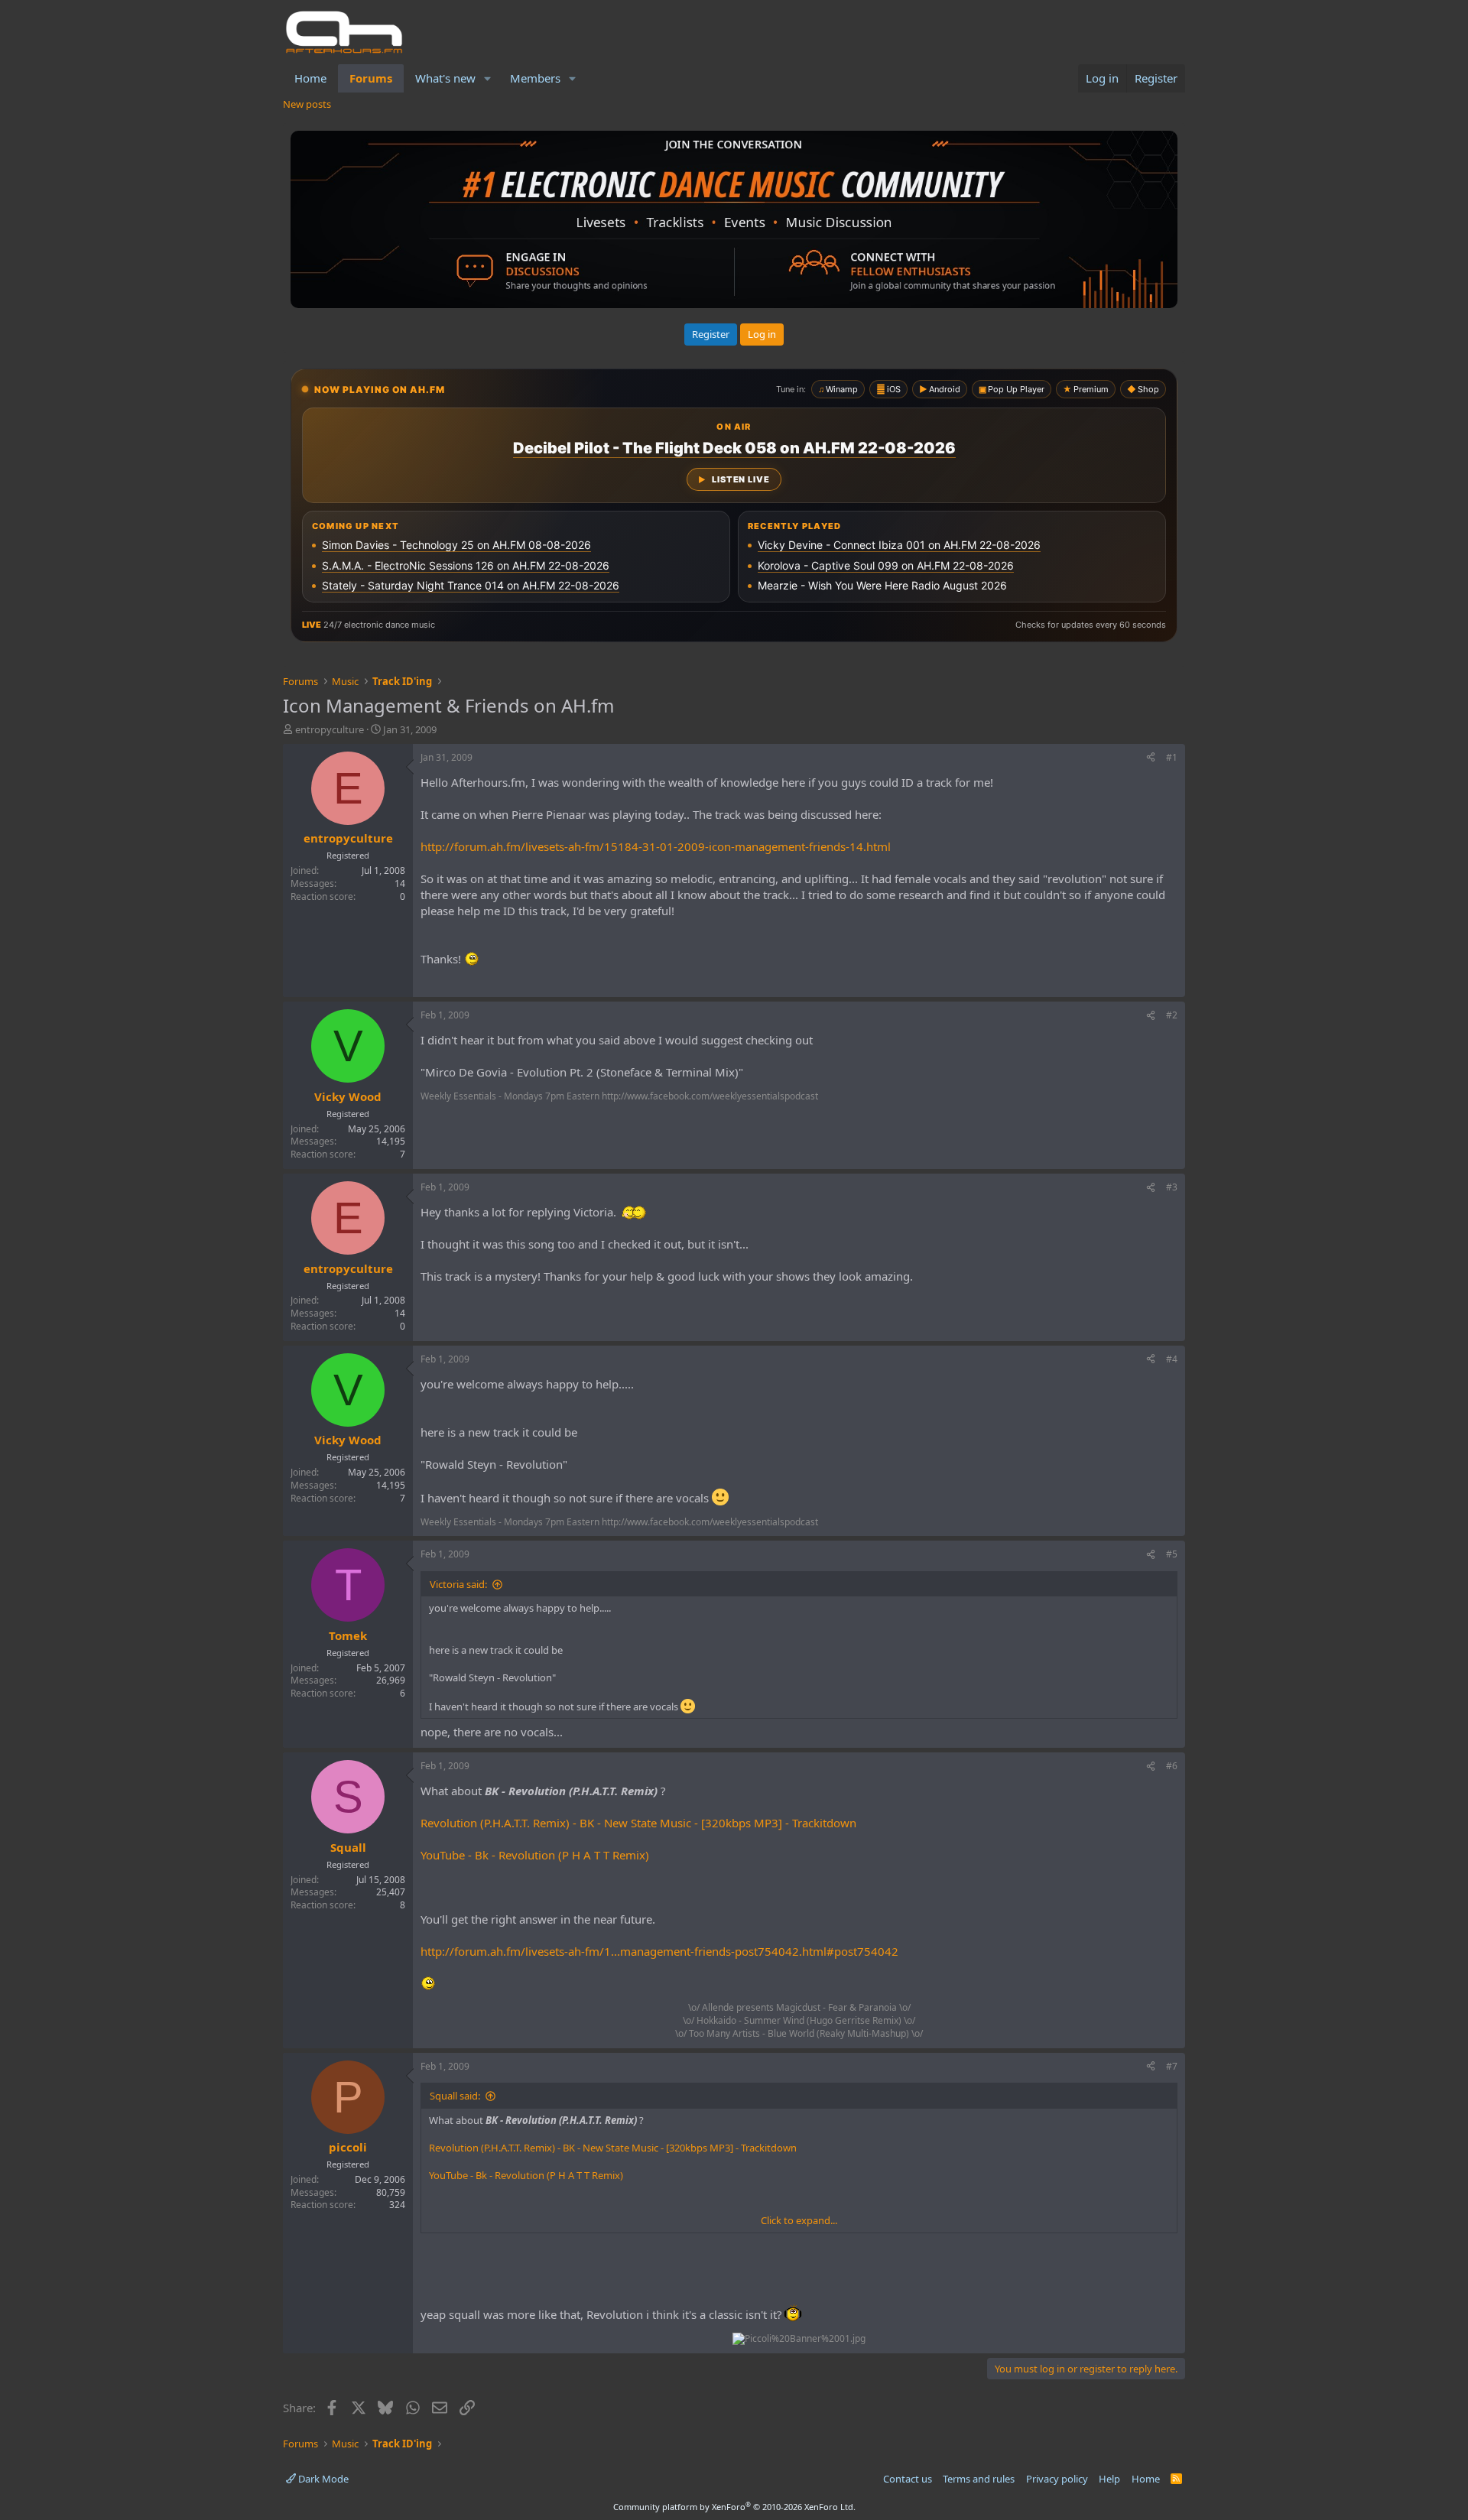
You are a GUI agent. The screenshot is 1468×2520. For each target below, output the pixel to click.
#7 (1172, 2066)
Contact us (908, 2479)
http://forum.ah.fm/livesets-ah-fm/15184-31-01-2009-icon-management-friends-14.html (656, 846)
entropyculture (330, 729)
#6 (1172, 1766)
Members (535, 78)
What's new (445, 78)
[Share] (1151, 758)
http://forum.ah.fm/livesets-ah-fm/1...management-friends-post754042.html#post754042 (659, 1951)
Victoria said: (458, 1584)
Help (1109, 2479)
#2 (1172, 1015)
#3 (1172, 1187)
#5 (1172, 1554)
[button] (488, 78)
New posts (307, 104)
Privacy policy (1057, 2479)
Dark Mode (322, 2479)
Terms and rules (979, 2479)
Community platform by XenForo (734, 2507)
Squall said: (455, 2096)
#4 (1172, 1359)
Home (310, 78)
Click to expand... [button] (799, 2220)
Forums (371, 78)
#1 (1172, 757)
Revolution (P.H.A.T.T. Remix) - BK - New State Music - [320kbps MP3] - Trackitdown (638, 1823)
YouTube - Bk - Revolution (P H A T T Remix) (535, 1855)
